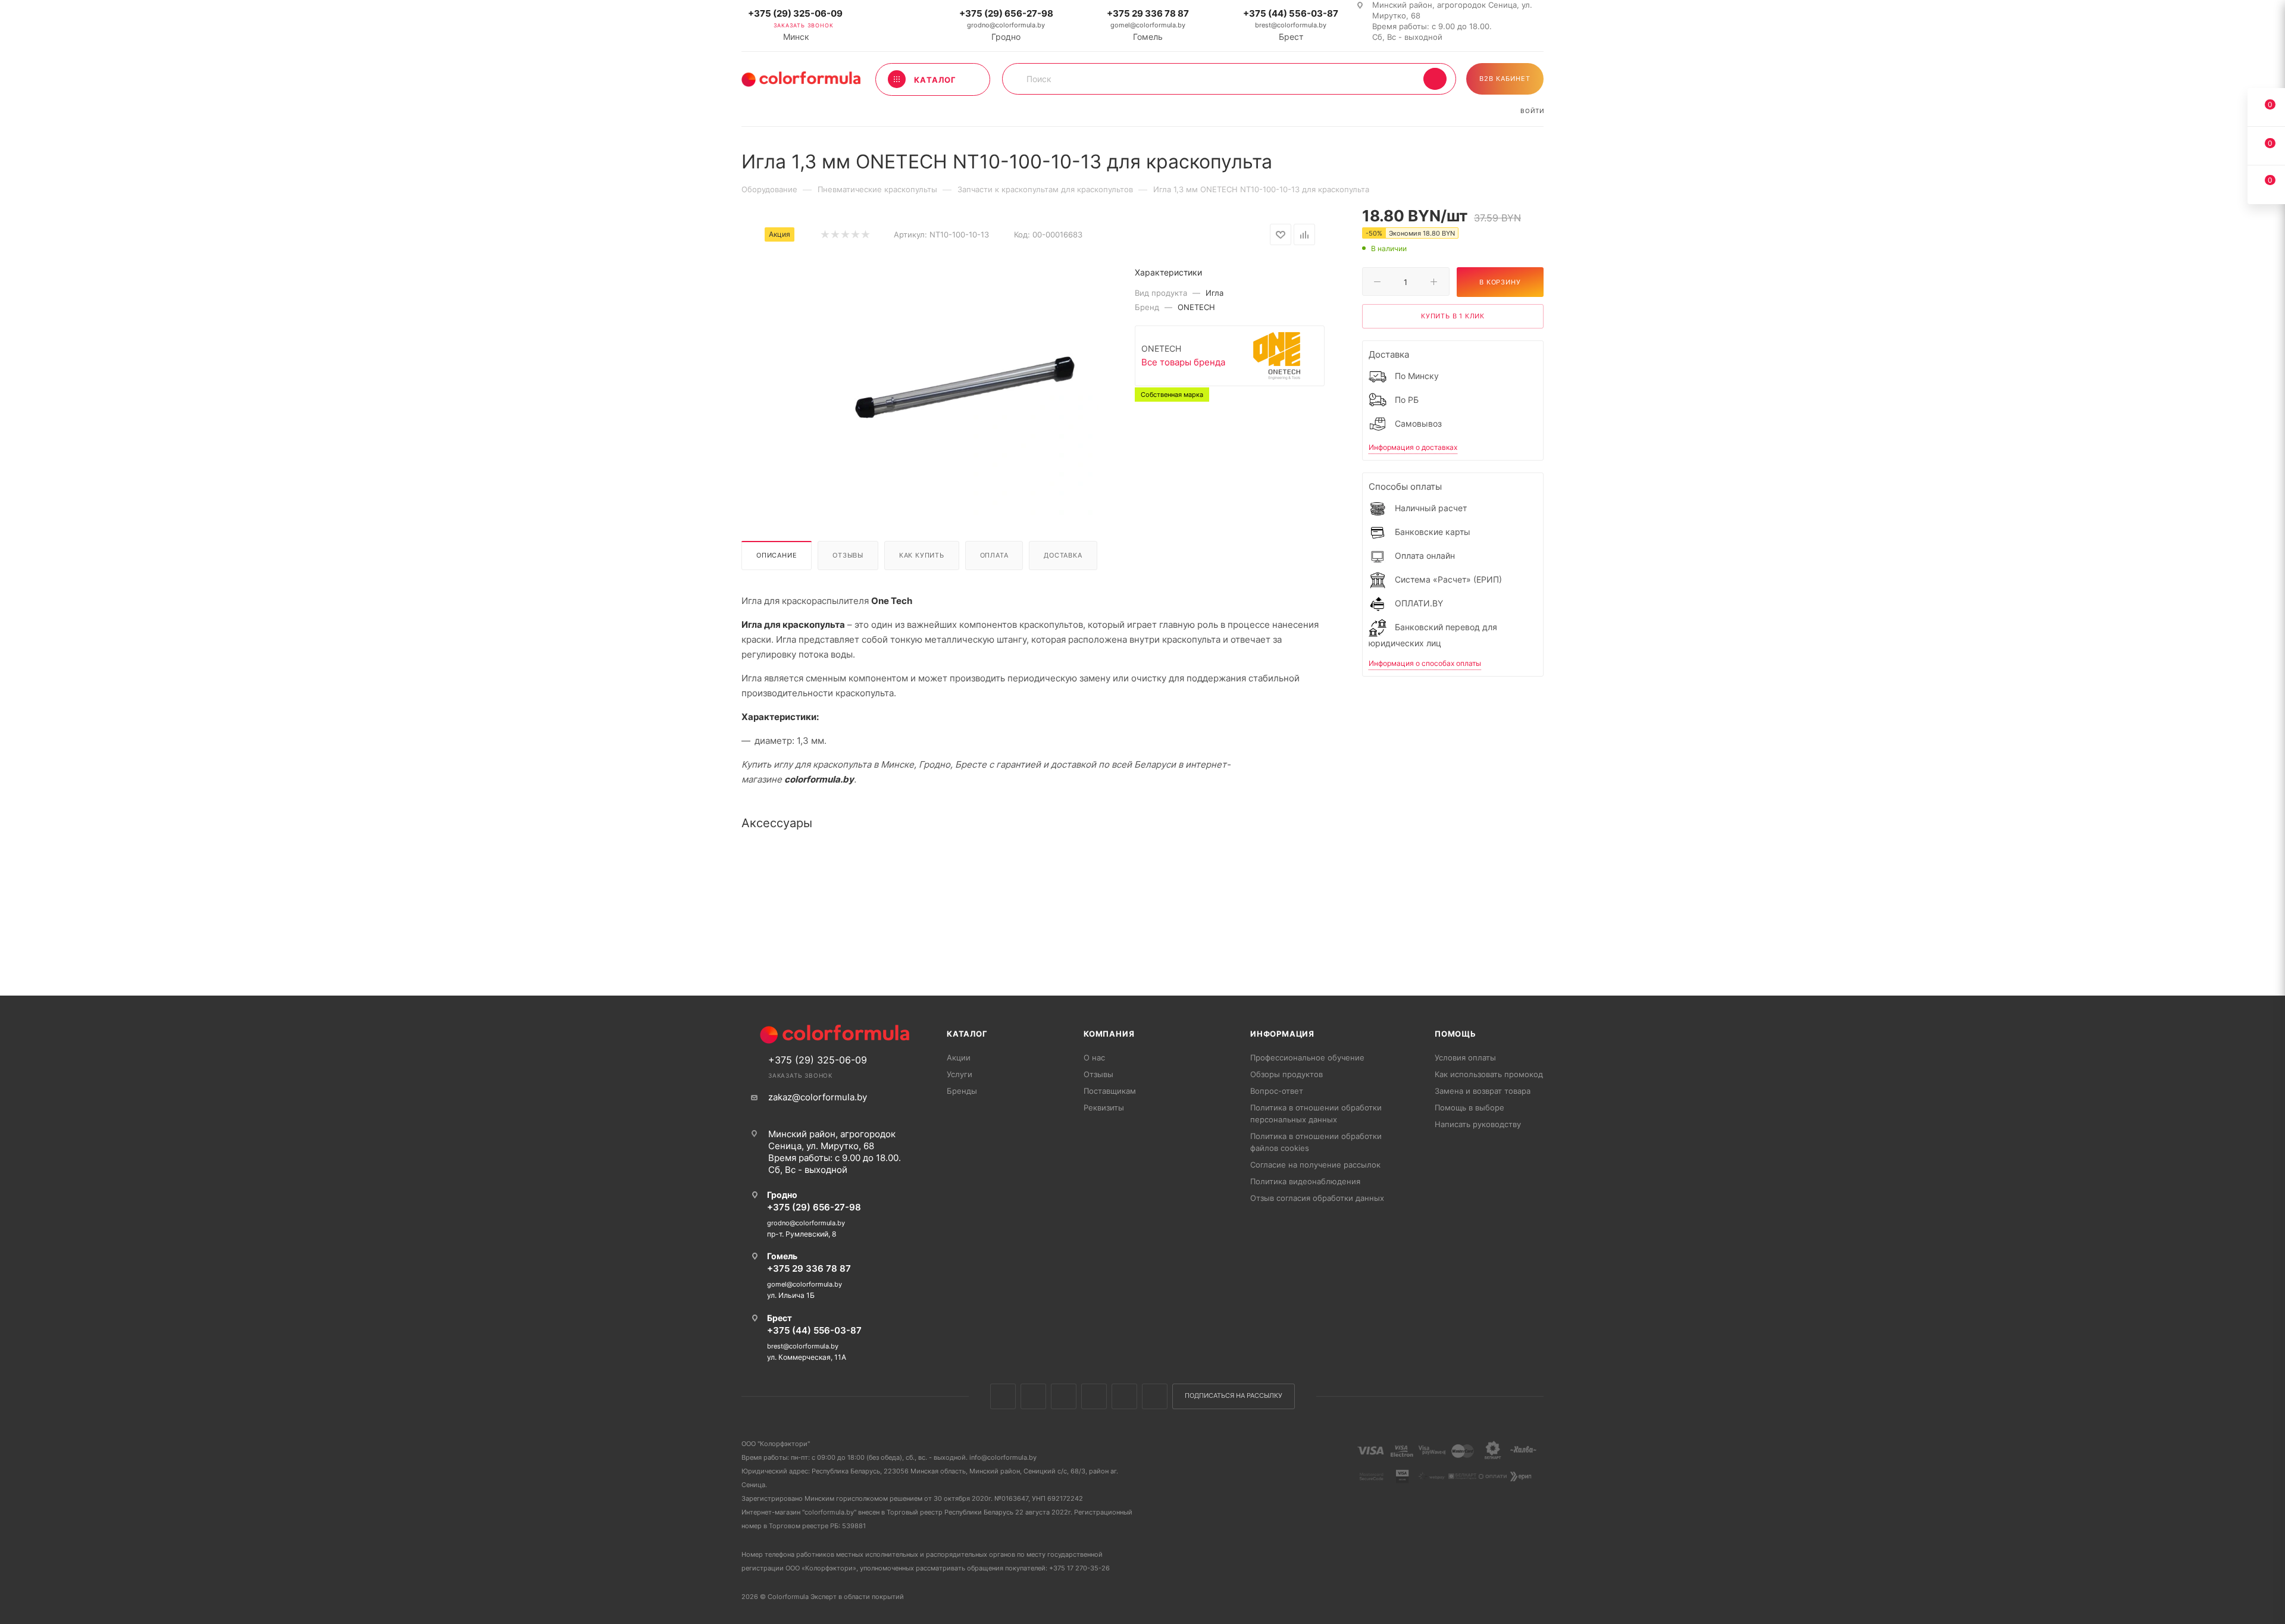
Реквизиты (1104, 1107)
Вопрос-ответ (1277, 1091)
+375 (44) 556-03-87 (1291, 13)
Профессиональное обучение (1307, 1057)
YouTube (1124, 1396)
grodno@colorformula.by (1006, 25)
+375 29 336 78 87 (1148, 13)
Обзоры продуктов (1287, 1074)
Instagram (1064, 1396)
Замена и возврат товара (1483, 1091)
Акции (959, 1057)
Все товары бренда (1183, 362)
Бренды (962, 1091)
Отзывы (848, 555)
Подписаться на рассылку (1234, 1396)
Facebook (1033, 1396)
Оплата (994, 555)
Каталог (967, 1034)
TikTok (1155, 1396)
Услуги (960, 1074)
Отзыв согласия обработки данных (1317, 1198)
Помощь (1455, 1034)
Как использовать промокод (1489, 1074)
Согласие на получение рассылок (1315, 1165)
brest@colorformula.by (1291, 25)
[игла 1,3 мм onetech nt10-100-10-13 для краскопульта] (965, 382)
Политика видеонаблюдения (1305, 1181)
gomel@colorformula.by (1148, 25)
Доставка (1063, 555)
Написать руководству (1478, 1124)
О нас (1094, 1057)
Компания (1109, 1034)
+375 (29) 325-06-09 (795, 13)
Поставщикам (1110, 1091)
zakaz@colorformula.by (818, 1097)
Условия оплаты (1465, 1057)
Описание (777, 555)
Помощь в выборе (1469, 1107)
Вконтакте (1003, 1396)
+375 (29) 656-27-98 (1006, 13)
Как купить (922, 555)
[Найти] (1435, 79)
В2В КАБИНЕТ (1505, 79)
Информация (1282, 1034)
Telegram (1094, 1396)
